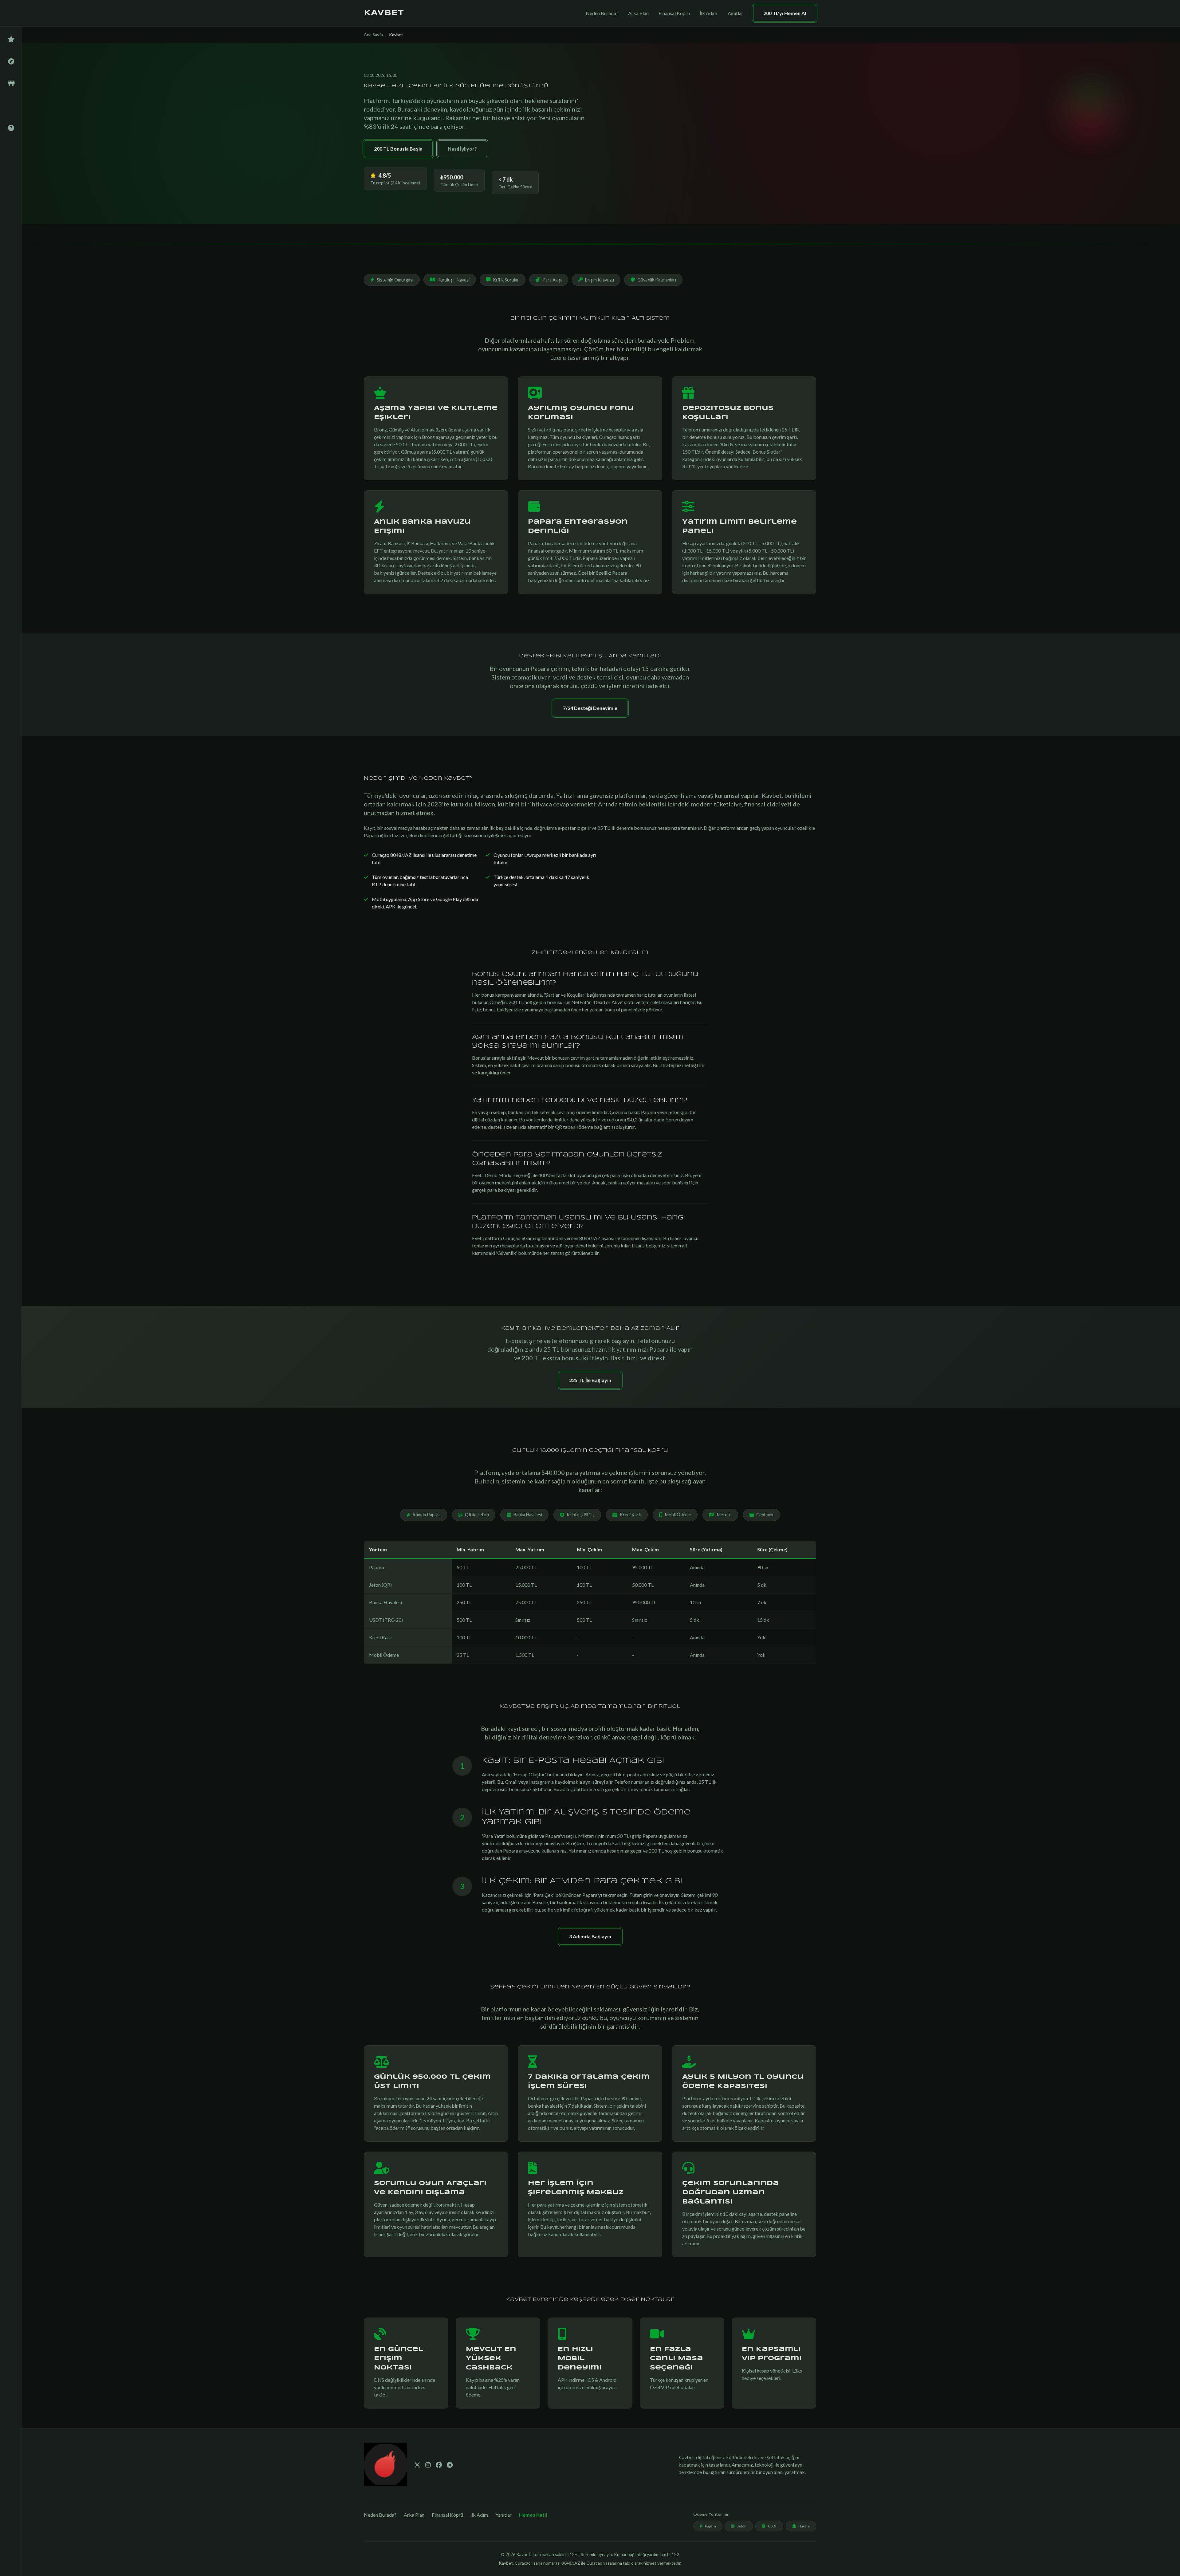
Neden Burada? (602, 13)
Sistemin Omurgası (395, 280)
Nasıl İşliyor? (462, 149)
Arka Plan (638, 13)
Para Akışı (552, 280)
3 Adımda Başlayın (590, 1936)
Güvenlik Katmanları (657, 280)
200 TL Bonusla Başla (398, 149)
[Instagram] (428, 2465)
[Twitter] (417, 2465)
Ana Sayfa (373, 35)
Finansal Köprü (674, 13)
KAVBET (384, 13)
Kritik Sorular (506, 280)
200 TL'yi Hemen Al (785, 13)
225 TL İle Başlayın (590, 1380)
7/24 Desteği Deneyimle (590, 708)
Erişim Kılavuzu (600, 280)
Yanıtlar (735, 13)
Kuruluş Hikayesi (453, 280)
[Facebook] (439, 2465)
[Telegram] (450, 2465)
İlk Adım (708, 13)
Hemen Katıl (533, 2515)
